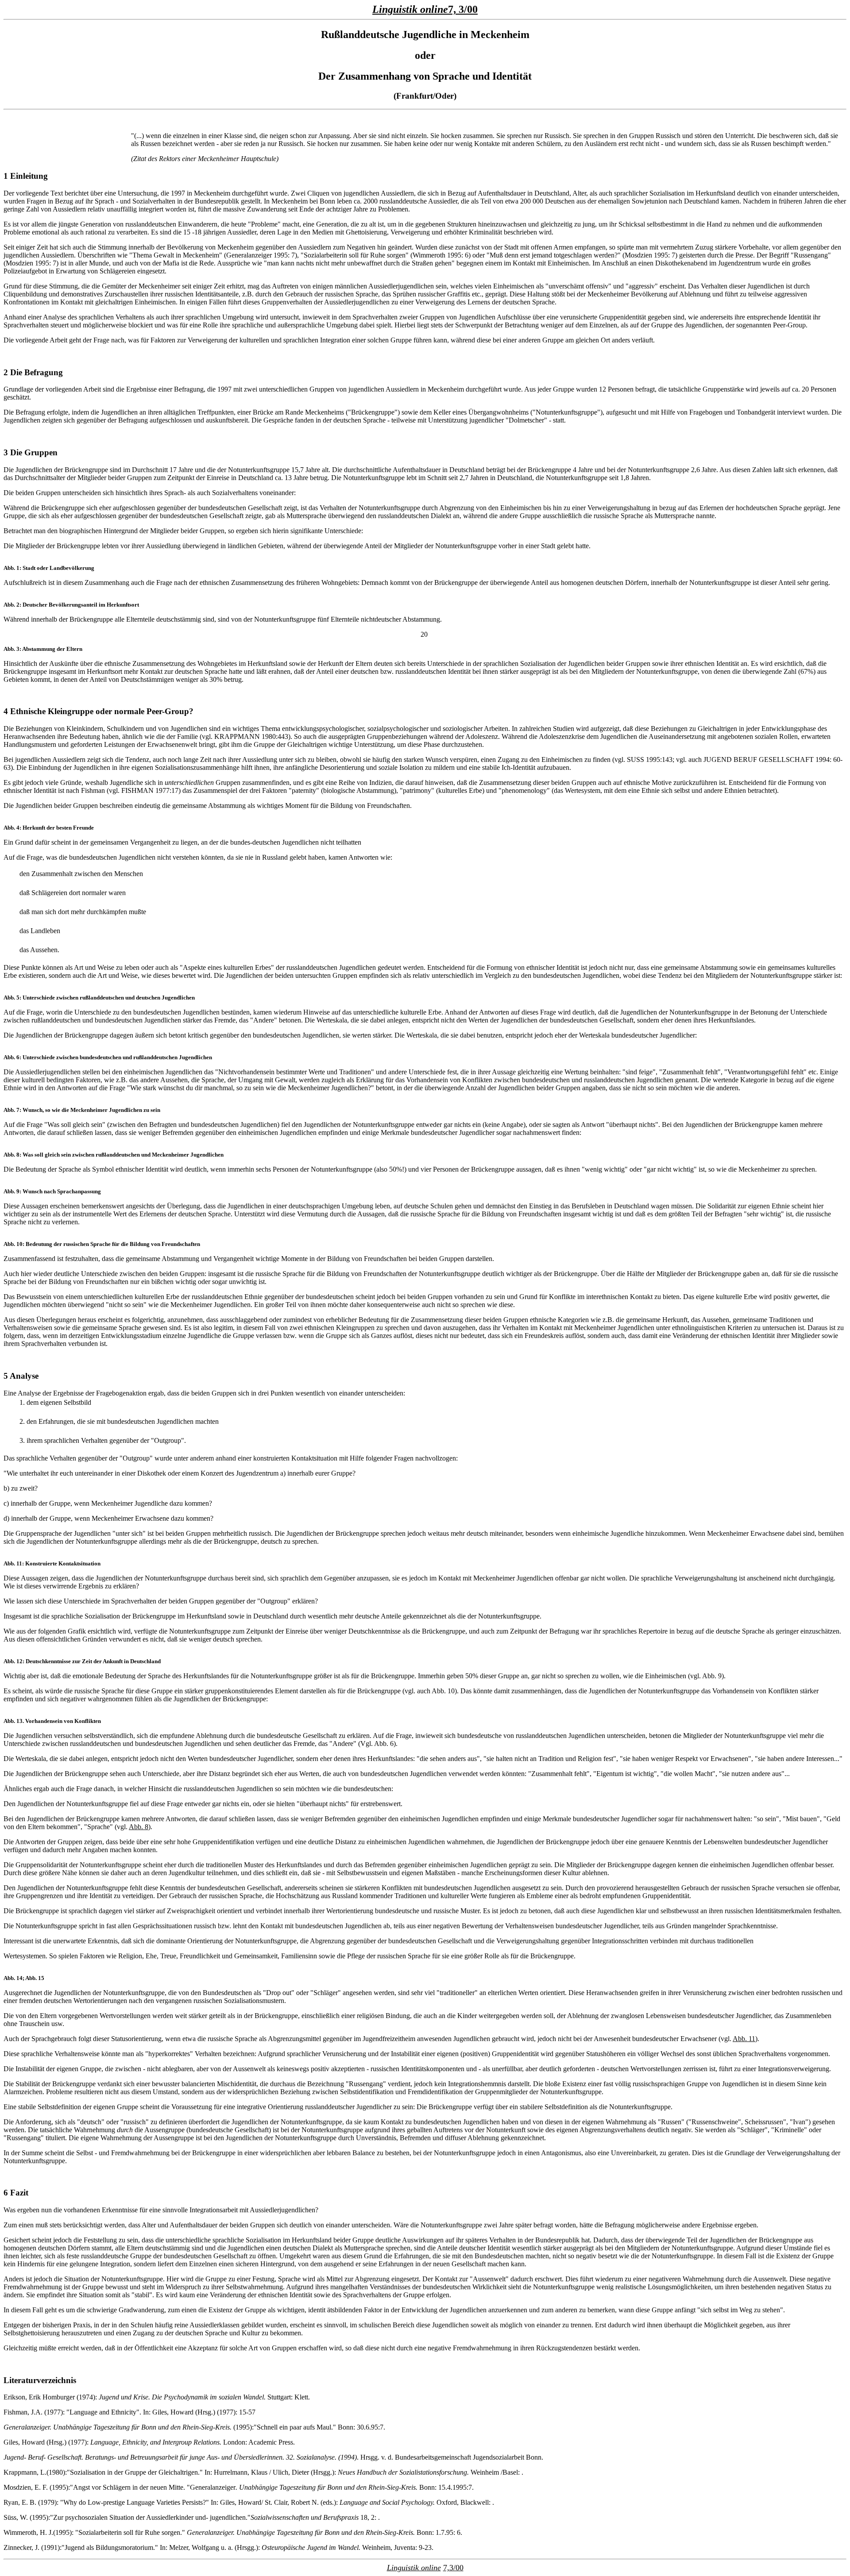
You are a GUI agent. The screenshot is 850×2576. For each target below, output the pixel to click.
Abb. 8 (139, 1827)
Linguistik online (410, 9)
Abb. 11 (744, 2039)
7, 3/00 (463, 9)
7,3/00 (453, 2568)
